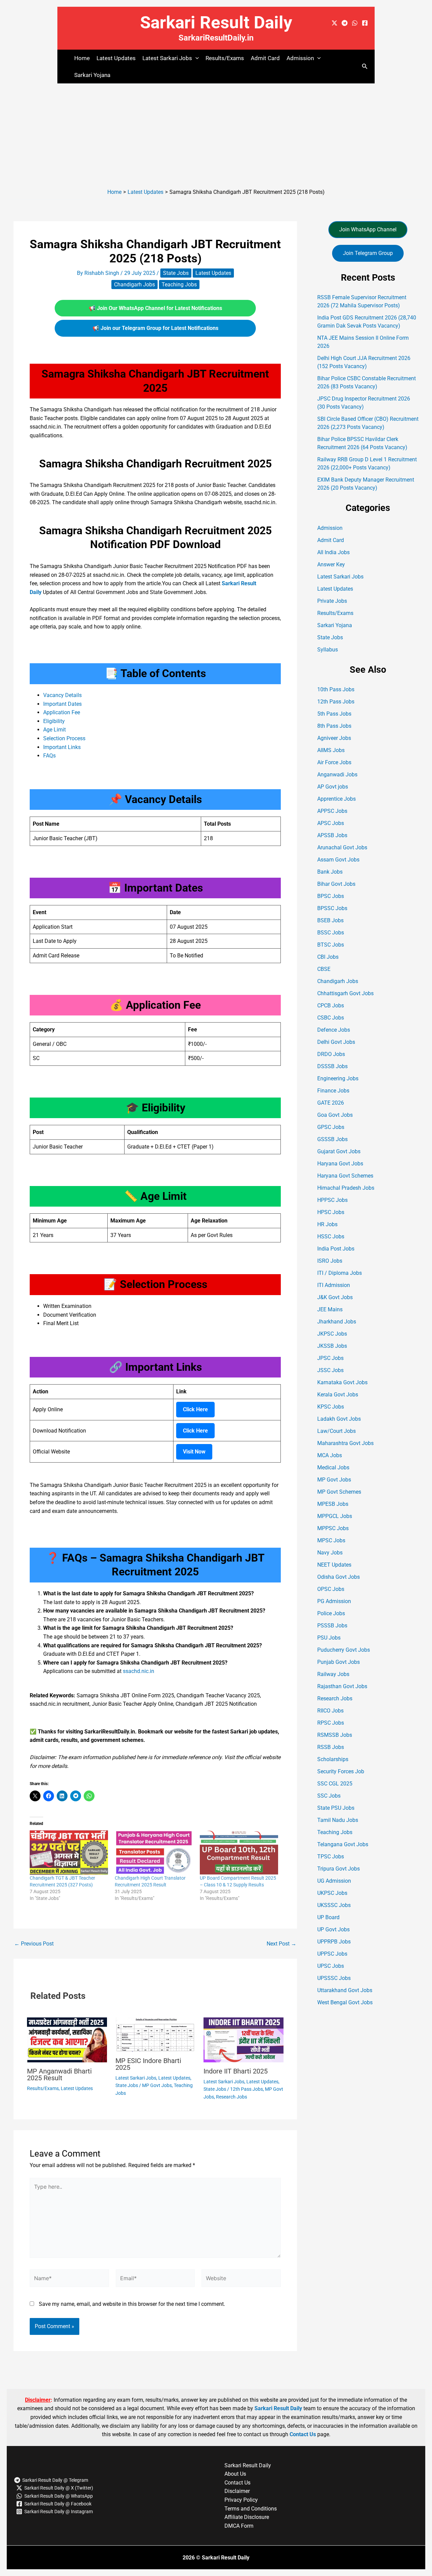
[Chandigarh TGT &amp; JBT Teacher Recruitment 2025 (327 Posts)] (69, 1852)
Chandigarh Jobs (134, 285)
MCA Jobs (330, 1455)
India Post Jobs (336, 1249)
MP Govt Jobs (157, 2085)
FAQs (49, 756)
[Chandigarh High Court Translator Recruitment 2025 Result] (154, 1852)
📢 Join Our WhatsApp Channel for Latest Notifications (155, 308)
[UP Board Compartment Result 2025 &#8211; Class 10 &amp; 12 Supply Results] (239, 1852)
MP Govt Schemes (339, 1492)
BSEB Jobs (330, 920)
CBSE (324, 969)
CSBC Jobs (331, 1018)
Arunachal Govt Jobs (342, 847)
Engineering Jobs (338, 1078)
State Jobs (176, 273)
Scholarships (333, 1759)
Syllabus (328, 650)
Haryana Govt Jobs (340, 1164)
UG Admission (334, 1881)
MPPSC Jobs (333, 1528)
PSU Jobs (329, 1638)
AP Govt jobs (333, 787)
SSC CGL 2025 (335, 1784)
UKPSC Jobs (332, 1893)
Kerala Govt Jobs (338, 1395)
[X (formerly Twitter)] (334, 23)
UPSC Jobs (331, 1966)
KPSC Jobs (331, 1407)
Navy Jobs (330, 1553)
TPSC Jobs (331, 1857)
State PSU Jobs (336, 1808)
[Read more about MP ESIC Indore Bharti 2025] (155, 2034)
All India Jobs (333, 552)
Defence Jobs (334, 1030)
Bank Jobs (330, 872)
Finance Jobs (333, 1091)
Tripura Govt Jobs (339, 1869)
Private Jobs (332, 601)
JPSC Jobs (330, 1358)
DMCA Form (239, 2526)
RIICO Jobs (330, 1711)
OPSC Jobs (331, 1589)
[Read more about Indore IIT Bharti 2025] (244, 2040)
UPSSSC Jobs (334, 1978)
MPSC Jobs (331, 1540)
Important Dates (62, 704)
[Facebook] (365, 23)
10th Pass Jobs (336, 689)
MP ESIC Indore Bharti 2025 (148, 2064)
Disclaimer (237, 2491)
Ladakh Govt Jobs (339, 1419)
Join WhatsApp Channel (368, 229)
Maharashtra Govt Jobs (345, 1443)
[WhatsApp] (355, 23)
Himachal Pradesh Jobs (346, 1188)
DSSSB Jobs (332, 1066)
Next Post (281, 1944)
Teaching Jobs (179, 285)
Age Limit (55, 730)
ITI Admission (334, 1285)
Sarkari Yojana (92, 75)
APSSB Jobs (332, 835)
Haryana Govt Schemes (345, 1176)
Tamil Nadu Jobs (338, 1820)
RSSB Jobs (331, 1747)
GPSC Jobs (331, 1127)
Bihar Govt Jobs (336, 884)
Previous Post (34, 1944)
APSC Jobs (331, 823)
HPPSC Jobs (332, 1200)
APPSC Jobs (332, 811)
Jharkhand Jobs (337, 1322)
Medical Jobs (333, 1467)
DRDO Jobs (331, 1054)
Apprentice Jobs (336, 799)
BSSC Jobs (331, 933)
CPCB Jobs (331, 1006)
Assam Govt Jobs (338, 860)
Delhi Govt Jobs (336, 1042)
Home (82, 58)
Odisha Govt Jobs (339, 1577)
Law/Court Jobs (336, 1431)
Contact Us (303, 2434)
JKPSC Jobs (332, 1334)
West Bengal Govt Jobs (345, 2002)
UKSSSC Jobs (334, 1905)
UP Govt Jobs (333, 1929)
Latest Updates (116, 58)
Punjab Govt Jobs (339, 1662)
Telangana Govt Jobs (343, 1844)
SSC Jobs (329, 1796)
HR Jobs (327, 1224)
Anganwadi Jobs (337, 775)
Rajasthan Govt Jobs (342, 1686)
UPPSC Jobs (332, 1954)
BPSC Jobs (331, 896)
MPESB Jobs (333, 1504)
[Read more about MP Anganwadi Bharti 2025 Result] (67, 2040)
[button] (195, 58)
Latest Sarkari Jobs (136, 2078)
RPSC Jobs (331, 1723)
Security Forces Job (341, 1771)
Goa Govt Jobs (335, 1115)
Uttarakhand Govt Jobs (345, 1990)
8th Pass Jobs (334, 726)
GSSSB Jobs (332, 1139)
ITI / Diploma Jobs (340, 1273)
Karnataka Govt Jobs (342, 1382)
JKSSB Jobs (332, 1346)
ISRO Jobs (330, 1261)
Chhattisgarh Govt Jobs (345, 993)
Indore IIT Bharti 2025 (236, 2071)
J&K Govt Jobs (335, 1297)
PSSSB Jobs (332, 1626)
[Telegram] (345, 23)
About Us (235, 2474)
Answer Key (331, 564)
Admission (330, 528)
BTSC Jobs (331, 945)
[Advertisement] (216, 134)
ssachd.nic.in (139, 1671)
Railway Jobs (333, 1674)
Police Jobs (331, 1613)
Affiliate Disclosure (247, 2517)
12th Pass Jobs (247, 2089)
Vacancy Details (62, 695)
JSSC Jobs (330, 1370)
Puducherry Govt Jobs (344, 1650)
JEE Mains (330, 1309)
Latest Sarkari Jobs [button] (167, 58)
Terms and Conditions (251, 2509)
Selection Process (64, 738)
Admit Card (265, 58)
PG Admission (334, 1601)
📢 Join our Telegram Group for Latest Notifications (155, 328)
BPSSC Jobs (332, 908)
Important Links (62, 747)
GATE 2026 (331, 1103)
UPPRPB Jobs (334, 1942)
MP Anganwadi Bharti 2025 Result (59, 2075)
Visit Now (194, 1452)
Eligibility (54, 721)
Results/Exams (225, 58)
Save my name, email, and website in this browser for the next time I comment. (132, 2304)
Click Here (195, 1409)
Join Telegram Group (368, 253)
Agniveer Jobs (334, 738)
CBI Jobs (328, 957)
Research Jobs (232, 2097)
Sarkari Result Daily (216, 22)
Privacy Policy (241, 2500)
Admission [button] (300, 58)
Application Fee (62, 712)
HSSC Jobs (331, 1237)
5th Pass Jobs (334, 714)
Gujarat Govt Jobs (339, 1151)
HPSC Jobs (331, 1212)
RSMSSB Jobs (335, 1735)
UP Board (328, 1917)
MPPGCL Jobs (335, 1516)
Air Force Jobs (334, 762)
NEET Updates (334, 1565)
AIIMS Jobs (331, 750)
